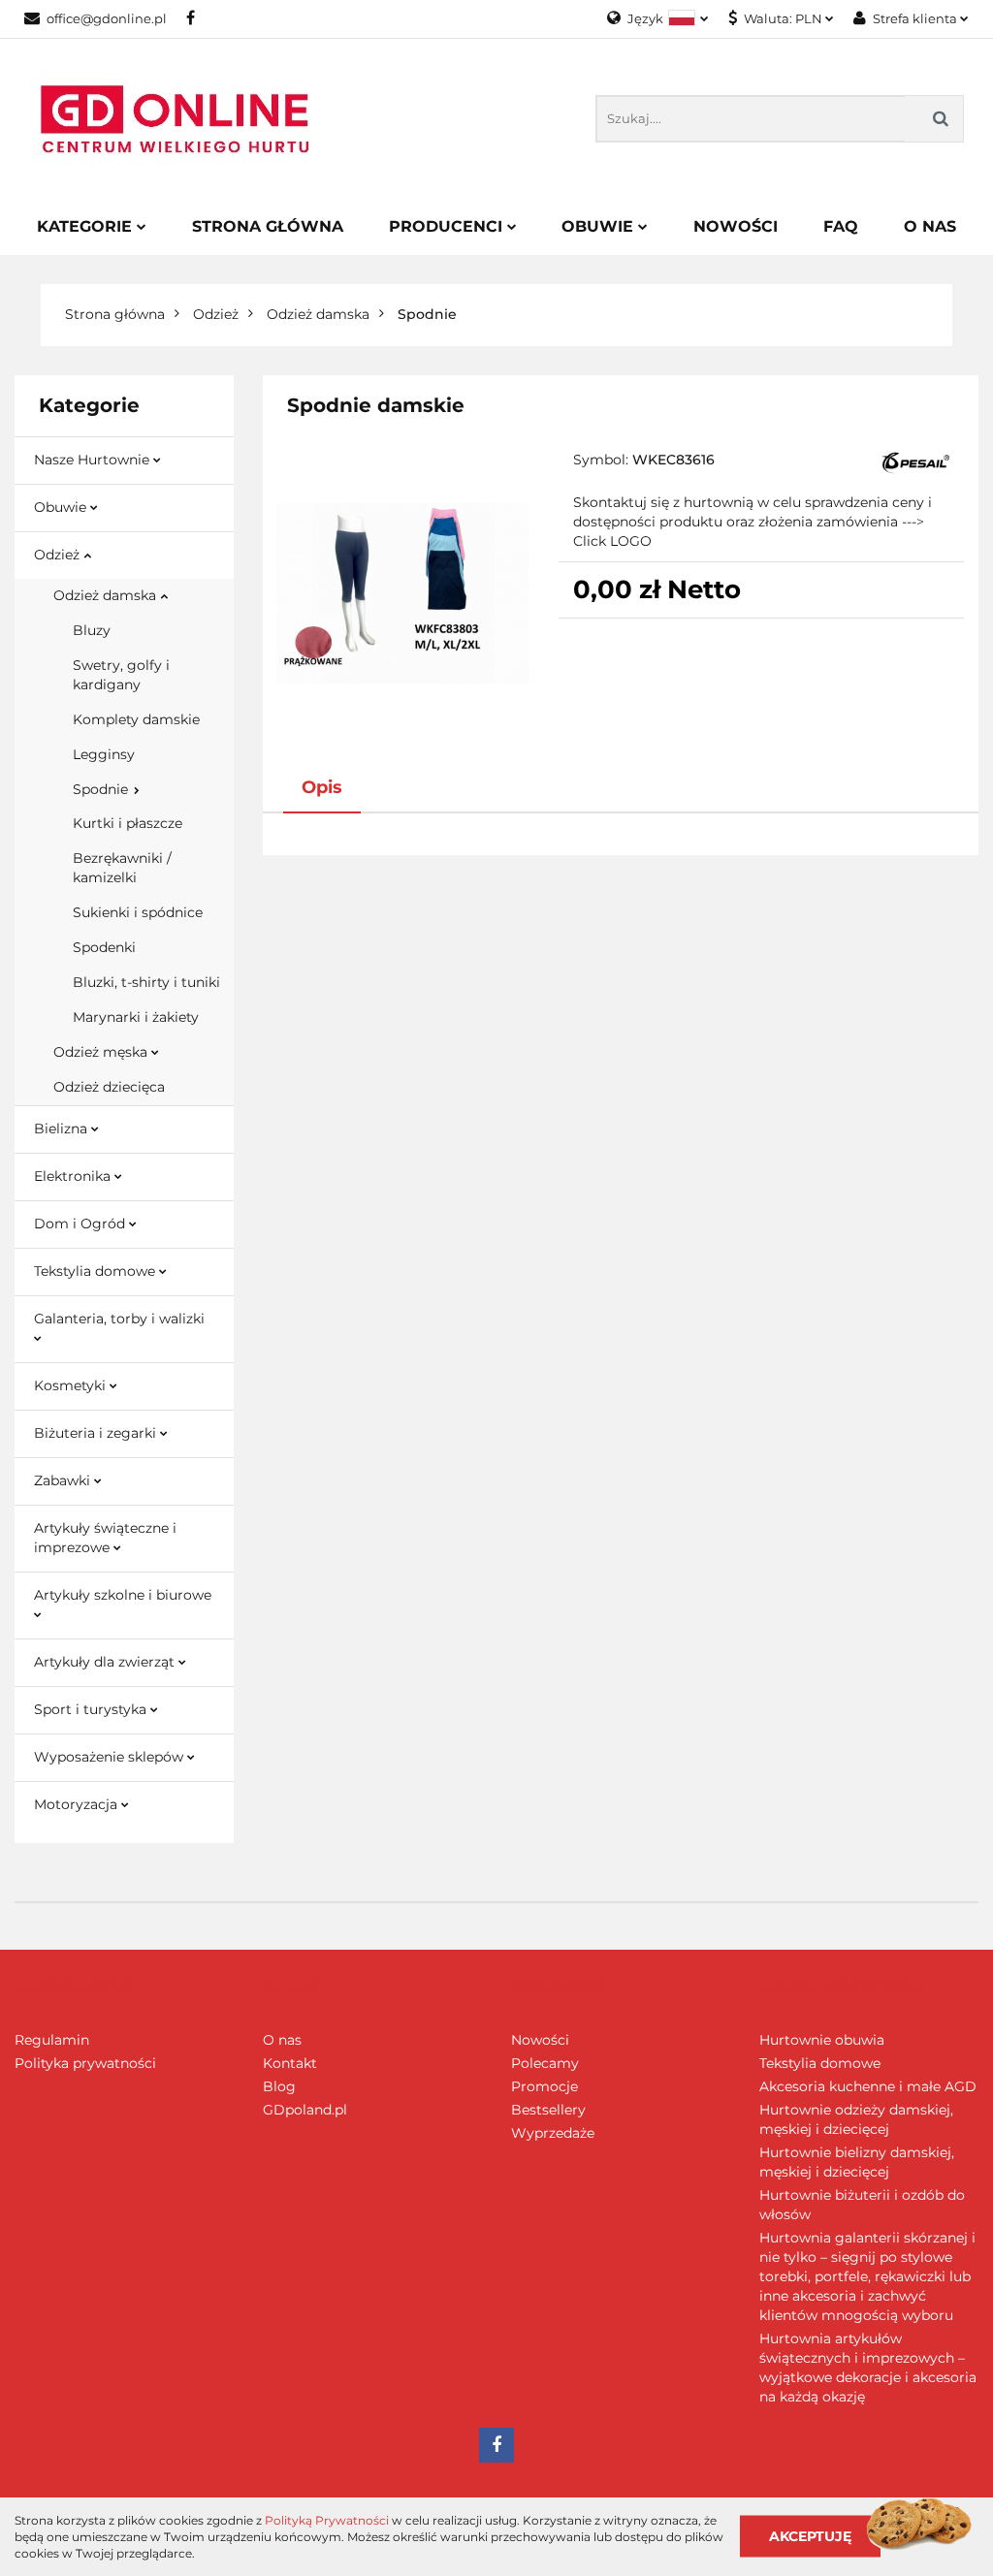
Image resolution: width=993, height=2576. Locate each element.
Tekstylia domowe (96, 1271)
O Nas (930, 226)
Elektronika (74, 1176)
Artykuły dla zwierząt (106, 1662)
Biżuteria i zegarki (97, 1433)
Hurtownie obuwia (822, 2040)
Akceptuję (810, 2536)
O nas (282, 2040)
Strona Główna (268, 226)
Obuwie (600, 226)
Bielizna (63, 1129)
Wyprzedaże (553, 2133)
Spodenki (104, 947)
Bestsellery (548, 2110)
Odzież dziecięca (109, 1087)
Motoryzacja (78, 1804)
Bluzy (92, 630)
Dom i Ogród (81, 1224)
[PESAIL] (915, 461)
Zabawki (64, 1480)
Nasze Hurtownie (94, 460)
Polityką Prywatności (327, 2520)
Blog (279, 2086)
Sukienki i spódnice (138, 912)
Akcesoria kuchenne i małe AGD (868, 2086)
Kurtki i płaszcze (128, 823)
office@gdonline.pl (107, 18)
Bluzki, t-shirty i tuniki (146, 982)
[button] (74, 1989)
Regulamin (52, 2040)
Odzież (59, 555)
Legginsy (104, 754)
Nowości (736, 226)
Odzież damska (107, 595)
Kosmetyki (72, 1385)
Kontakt (290, 2063)
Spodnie (102, 789)
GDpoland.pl (305, 2110)
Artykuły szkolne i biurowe (123, 1595)
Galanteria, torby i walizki (119, 1319)
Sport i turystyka (92, 1709)
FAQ (841, 226)
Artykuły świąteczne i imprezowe (105, 1538)
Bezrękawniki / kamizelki (122, 868)
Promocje (545, 2086)
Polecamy (545, 2063)
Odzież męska (102, 1052)
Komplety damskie (136, 719)
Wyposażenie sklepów (111, 1757)
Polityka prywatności (85, 2063)
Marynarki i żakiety (136, 1017)
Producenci (448, 226)
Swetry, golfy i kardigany (121, 675)
